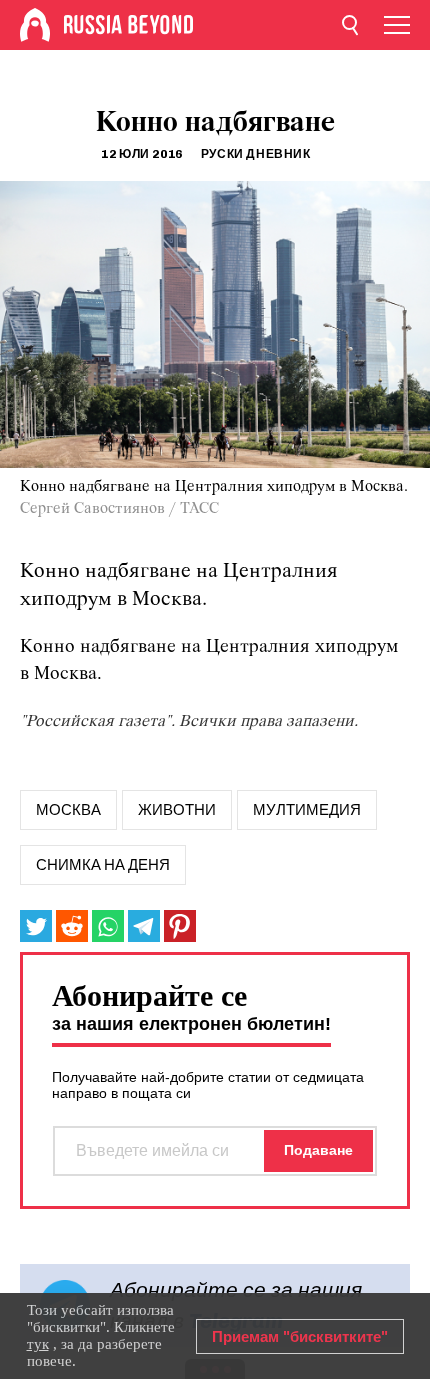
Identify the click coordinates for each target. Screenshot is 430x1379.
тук (38, 1344)
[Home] (35, 25)
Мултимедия (307, 810)
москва (68, 810)
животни (177, 810)
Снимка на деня (103, 865)
